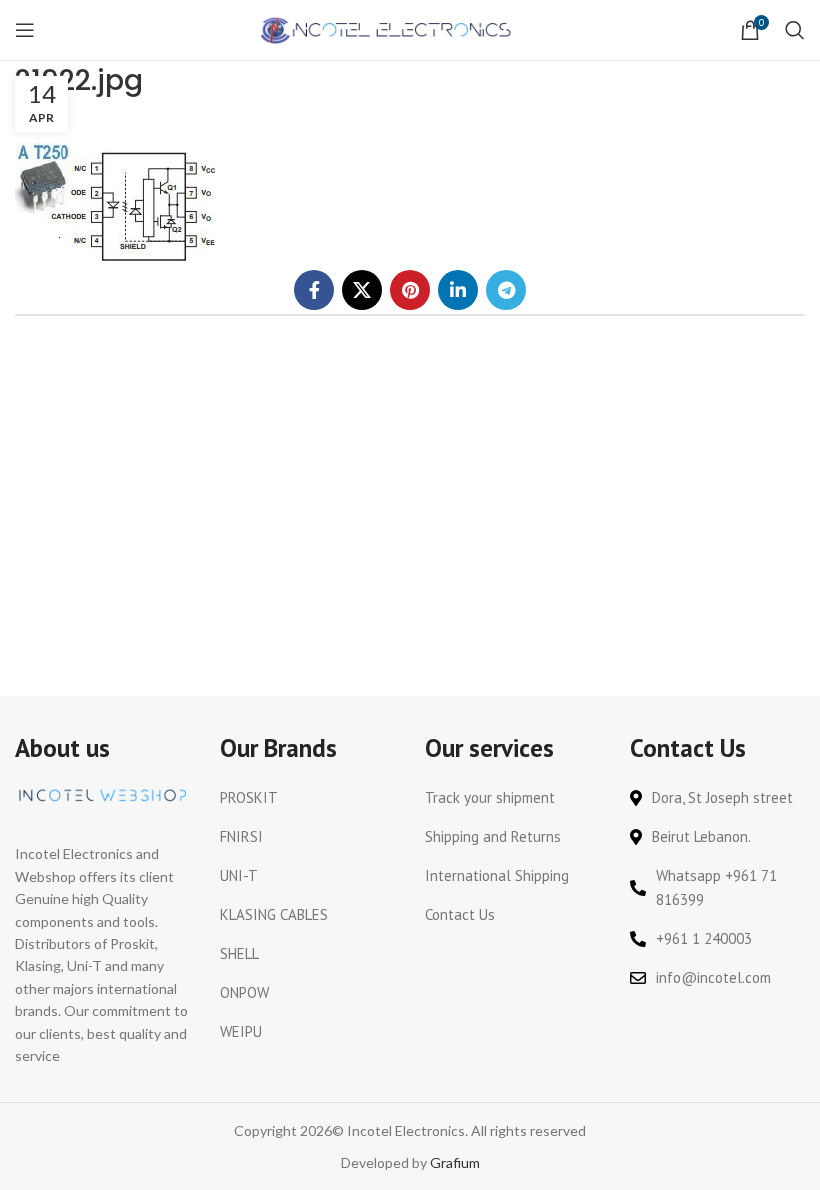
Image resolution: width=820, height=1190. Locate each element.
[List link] (307, 798)
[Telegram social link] (506, 290)
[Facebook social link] (314, 290)
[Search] (795, 30)
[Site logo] (387, 28)
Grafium (455, 1162)
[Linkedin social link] (458, 290)
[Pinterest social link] (410, 290)
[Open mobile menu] (25, 30)
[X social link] (362, 290)
